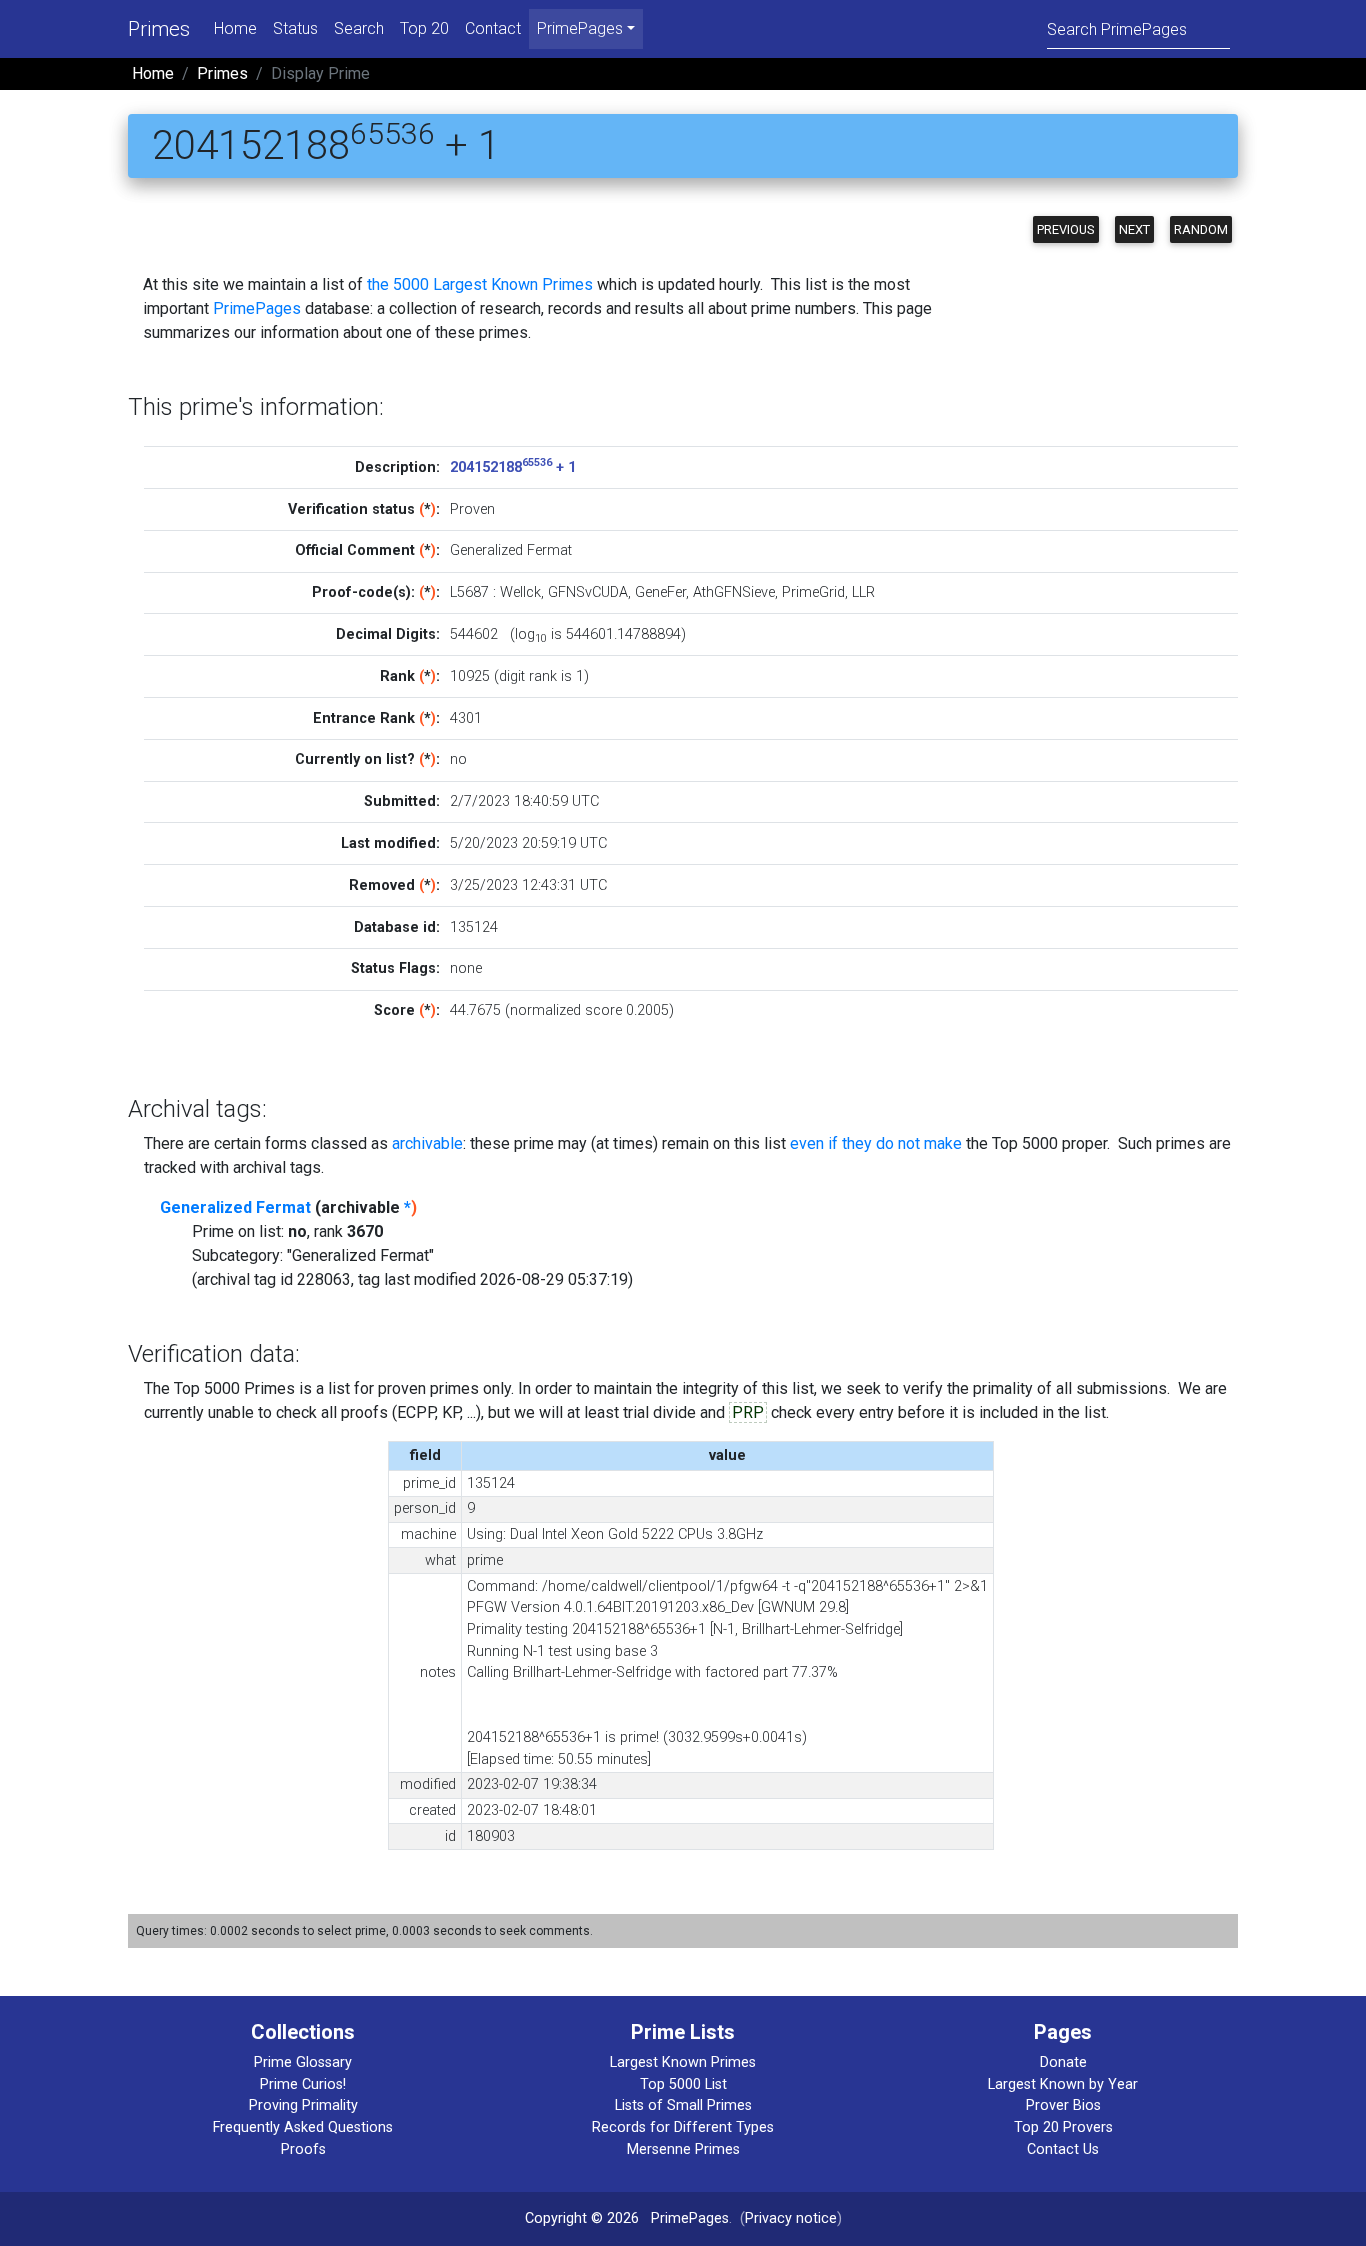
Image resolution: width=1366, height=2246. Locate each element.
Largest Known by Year (1063, 2084)
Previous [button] (1066, 229)
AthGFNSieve (734, 592)
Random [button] (1201, 229)
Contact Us (1063, 2149)
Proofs (303, 2149)
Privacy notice (791, 2218)
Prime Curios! (303, 2084)
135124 (474, 927)
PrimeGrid (813, 592)
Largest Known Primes (683, 2062)
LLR (863, 592)
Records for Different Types (683, 2127)
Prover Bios (1063, 2105)
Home (235, 28)
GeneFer (660, 592)
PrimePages (257, 308)
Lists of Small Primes (683, 2105)
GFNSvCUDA (588, 592)
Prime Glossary (303, 2062)
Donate (1063, 2062)
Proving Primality (303, 2105)
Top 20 (424, 28)
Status (295, 28)
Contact (493, 28)
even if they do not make (876, 1143)
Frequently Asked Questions (303, 2127)
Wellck (520, 592)
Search (359, 28)
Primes (159, 29)
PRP (748, 1412)
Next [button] (1134, 229)
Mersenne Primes (683, 2149)
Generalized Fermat (235, 1207)
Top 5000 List (683, 2084)
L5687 (469, 592)
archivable (427, 1143)
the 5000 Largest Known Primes (480, 284)
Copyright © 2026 (582, 2218)
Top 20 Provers (1063, 2127)
